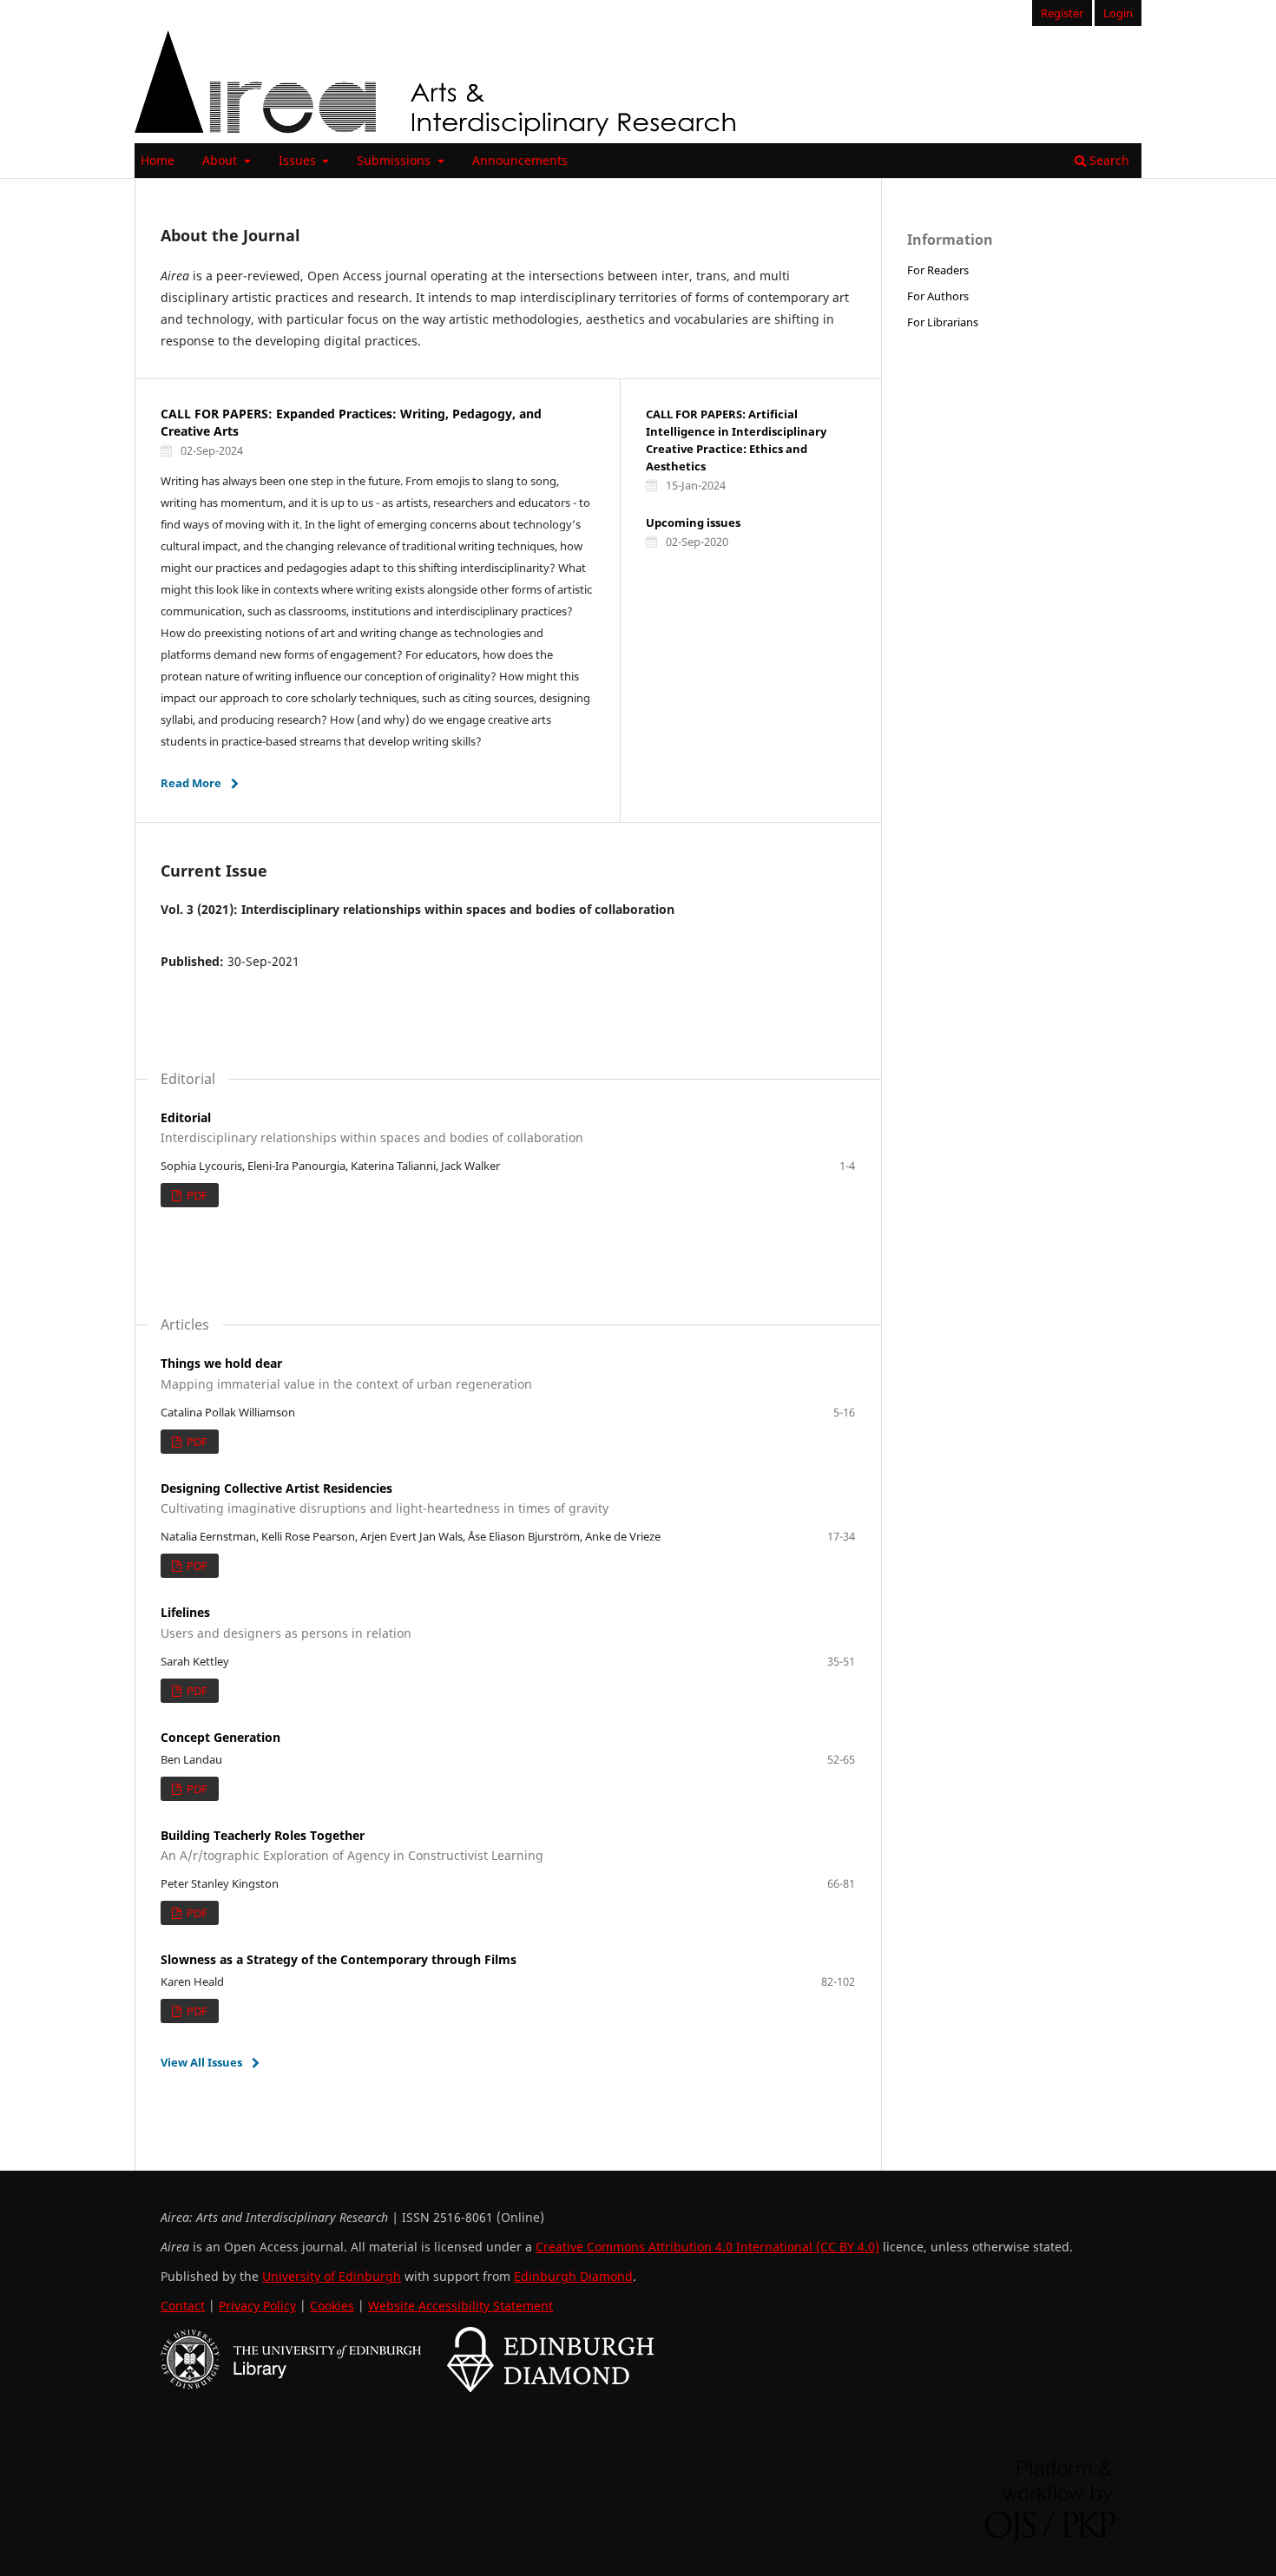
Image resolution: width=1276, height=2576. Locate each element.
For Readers (938, 270)
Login (1118, 13)
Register (1062, 13)
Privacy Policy (257, 2306)
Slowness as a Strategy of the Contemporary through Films (339, 1959)
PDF (196, 1195)
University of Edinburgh (332, 2276)
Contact (183, 2306)
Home (158, 160)
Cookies (332, 2306)
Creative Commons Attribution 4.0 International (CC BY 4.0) (707, 2247)
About (221, 160)
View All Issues (201, 2062)
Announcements (520, 160)
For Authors (938, 296)
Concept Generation (220, 1737)
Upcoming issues (693, 522)
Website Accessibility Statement (460, 2306)
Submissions (395, 160)
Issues (299, 160)
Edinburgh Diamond (573, 2276)
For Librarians (943, 322)
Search (1108, 160)
